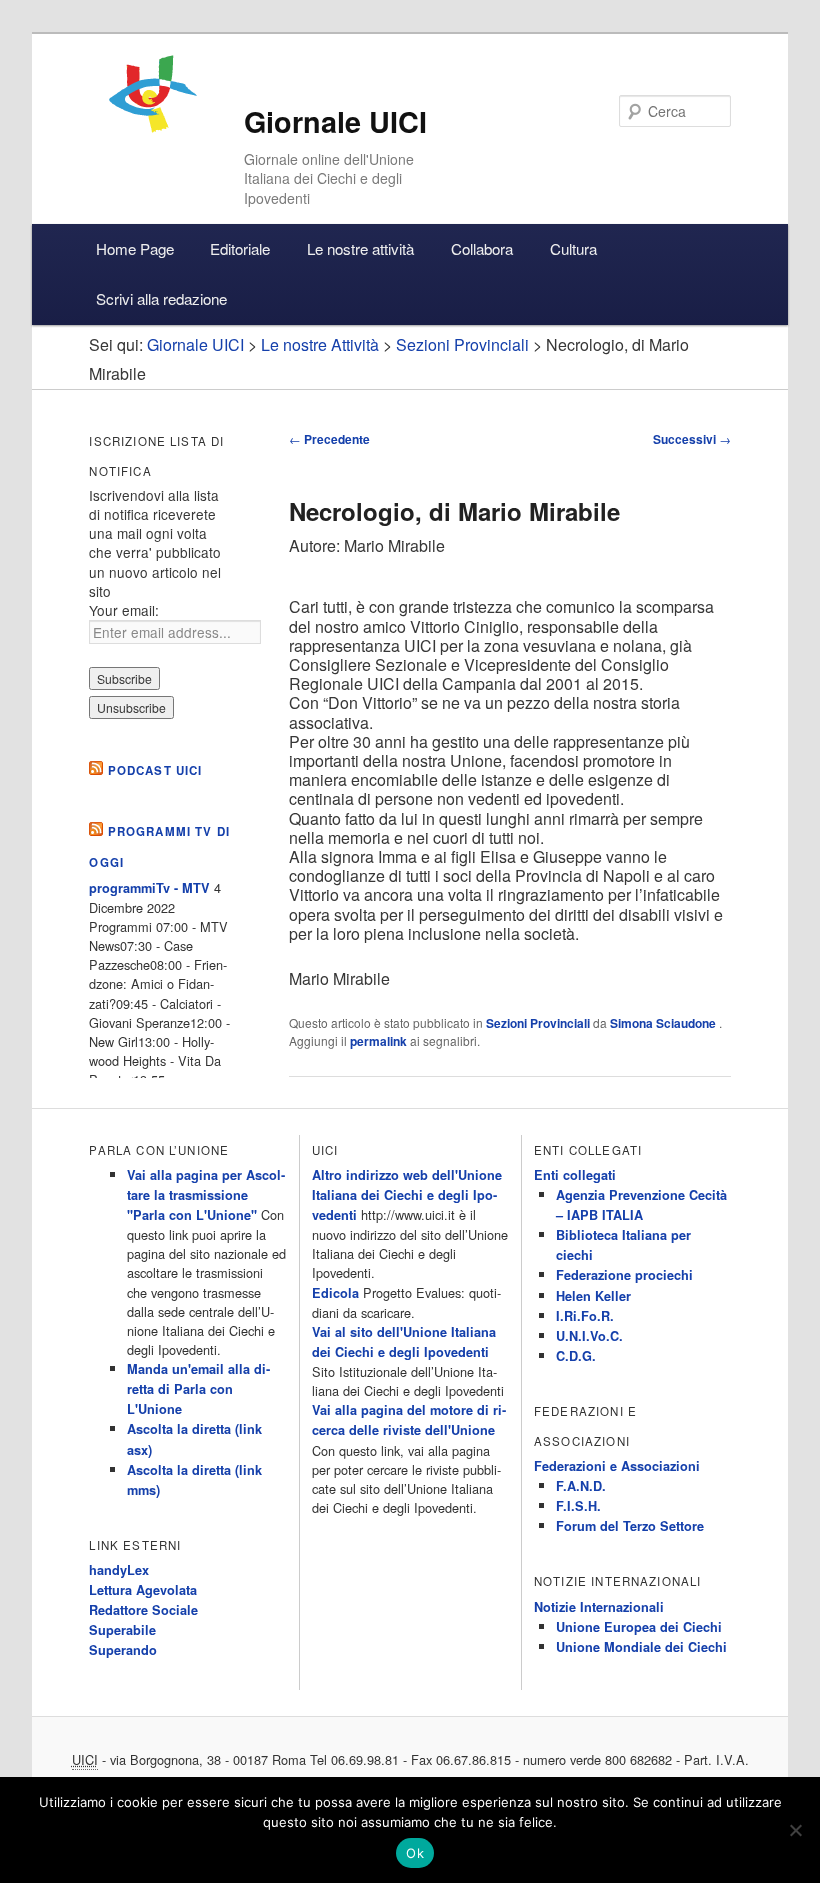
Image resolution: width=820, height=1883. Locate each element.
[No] (795, 1830)
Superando (123, 1650)
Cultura (573, 248)
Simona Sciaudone (664, 1023)
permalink (378, 1041)
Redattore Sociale (143, 1610)
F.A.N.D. (581, 1486)
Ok (415, 1853)
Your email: (124, 610)
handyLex (119, 1570)
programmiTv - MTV (149, 888)
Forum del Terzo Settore (630, 1526)
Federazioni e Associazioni (617, 1466)
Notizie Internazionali (599, 1607)
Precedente (329, 439)
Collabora (482, 248)
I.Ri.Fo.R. (585, 1316)
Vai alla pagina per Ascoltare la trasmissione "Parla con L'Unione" (206, 1195)
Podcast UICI (155, 770)
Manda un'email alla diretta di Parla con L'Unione (198, 1389)
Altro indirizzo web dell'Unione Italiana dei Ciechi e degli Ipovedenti (407, 1195)
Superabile (122, 1630)
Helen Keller (593, 1296)
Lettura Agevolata (143, 1590)
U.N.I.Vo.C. (589, 1336)
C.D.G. (576, 1356)
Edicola (335, 1293)
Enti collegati (575, 1175)
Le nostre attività (360, 248)
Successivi (692, 439)
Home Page (135, 248)
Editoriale (240, 248)
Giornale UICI (335, 121)
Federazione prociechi (624, 1275)
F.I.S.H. (578, 1506)
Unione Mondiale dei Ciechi (641, 1647)
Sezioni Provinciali (538, 1023)
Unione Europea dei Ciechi (639, 1627)
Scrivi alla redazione (161, 298)
